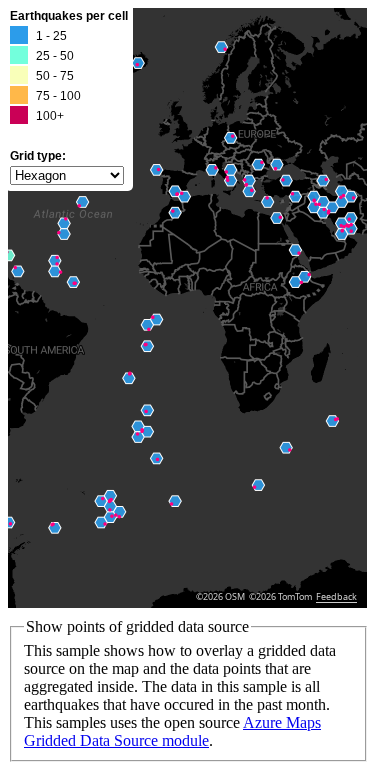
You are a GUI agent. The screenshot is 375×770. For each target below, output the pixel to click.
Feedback (336, 597)
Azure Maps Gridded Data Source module (172, 731)
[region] (187, 308)
